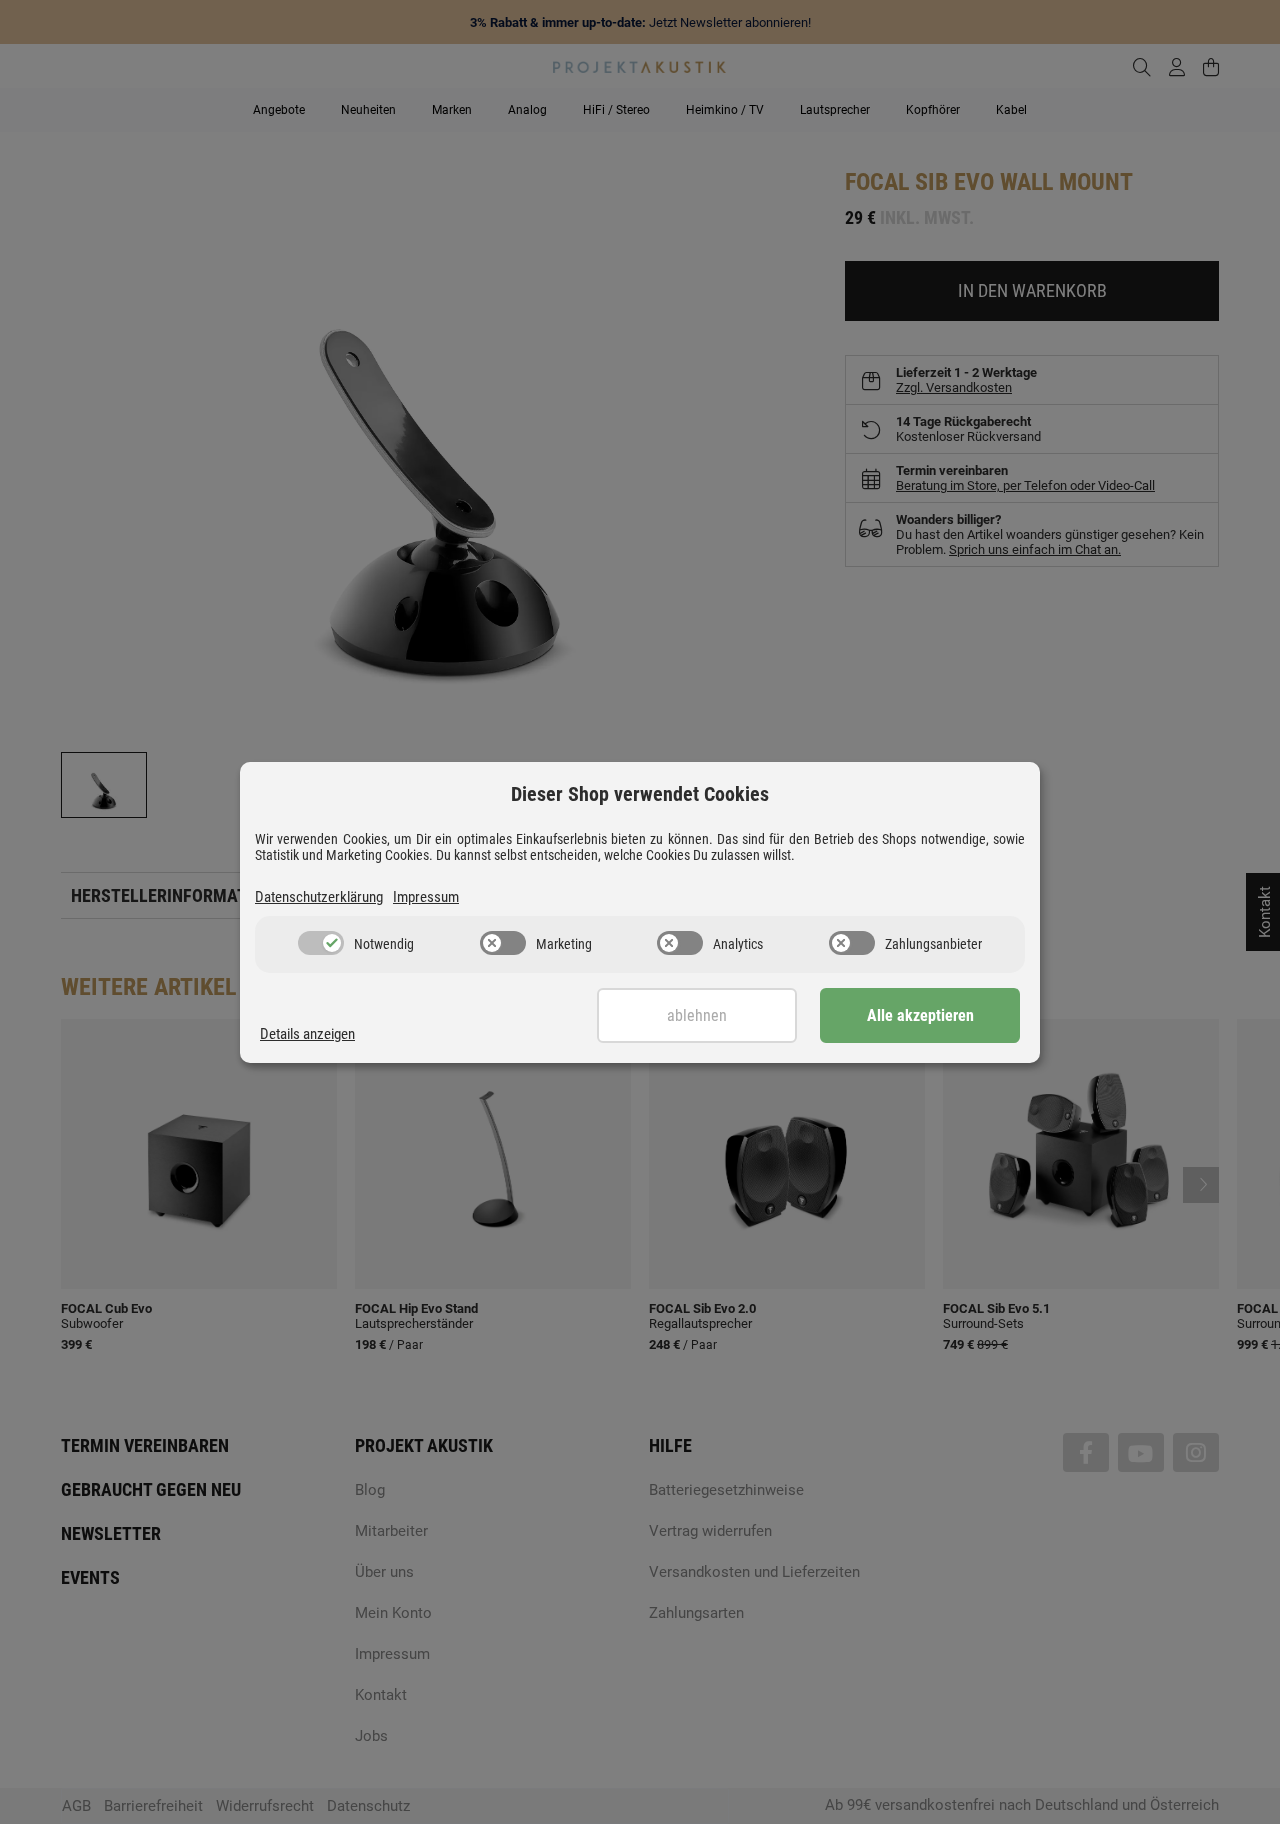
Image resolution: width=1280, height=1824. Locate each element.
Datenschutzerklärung (319, 897)
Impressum (426, 897)
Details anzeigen (307, 1034)
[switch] (321, 943)
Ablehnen (697, 1015)
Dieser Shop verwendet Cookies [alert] (640, 794)
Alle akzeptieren (920, 1015)
